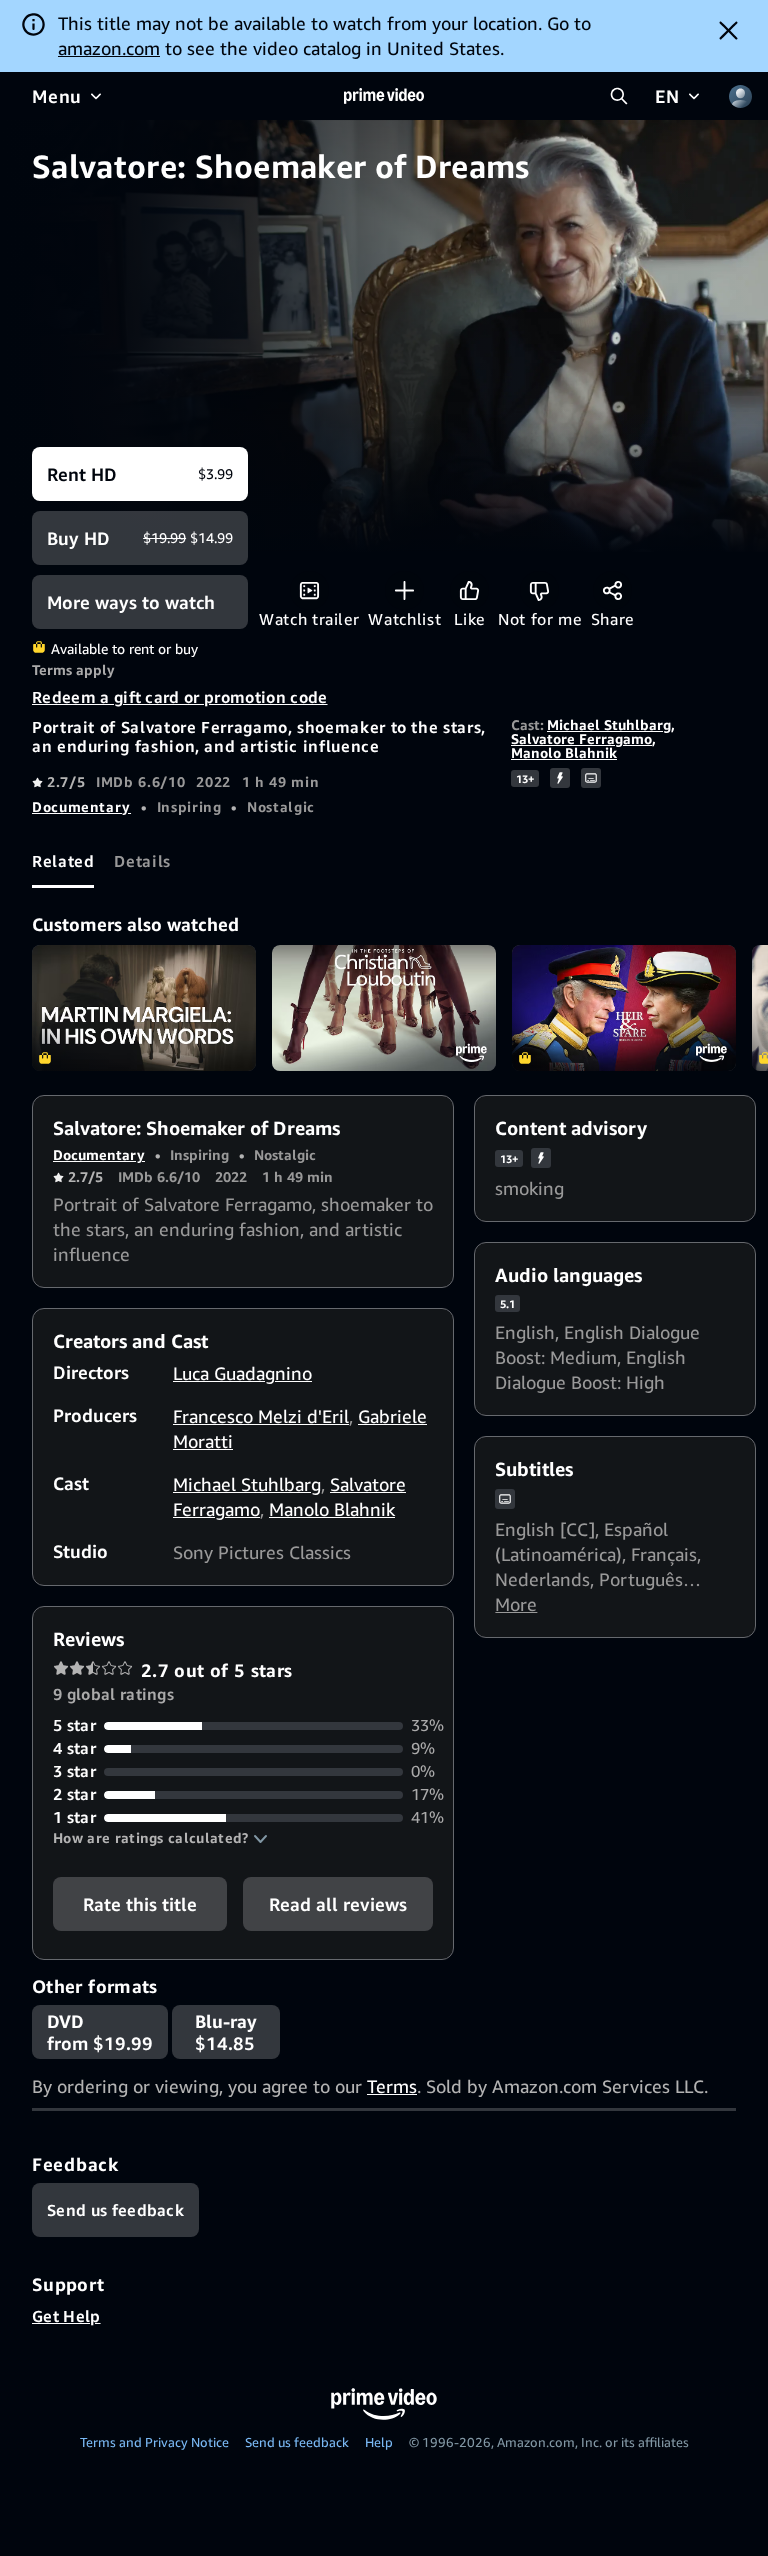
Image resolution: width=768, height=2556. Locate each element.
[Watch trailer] (309, 590)
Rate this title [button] (140, 1904)
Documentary (81, 806)
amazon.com (109, 48)
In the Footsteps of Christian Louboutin (384, 1008)
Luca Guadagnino (242, 1373)
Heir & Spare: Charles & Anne (624, 1008)
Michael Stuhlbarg (609, 724)
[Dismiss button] (728, 30)
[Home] (384, 96)
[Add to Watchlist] (404, 590)
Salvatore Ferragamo (581, 738)
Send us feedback (297, 2442)
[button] (160, 1838)
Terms (392, 2086)
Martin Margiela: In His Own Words (144, 1008)
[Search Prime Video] (619, 96)
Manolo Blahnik (564, 752)
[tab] (63, 861)
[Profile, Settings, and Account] (740, 96)
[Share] (612, 590)
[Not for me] (539, 590)
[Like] (469, 590)
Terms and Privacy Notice (154, 2442)
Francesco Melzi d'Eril (261, 1416)
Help (379, 2442)
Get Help (66, 2316)
